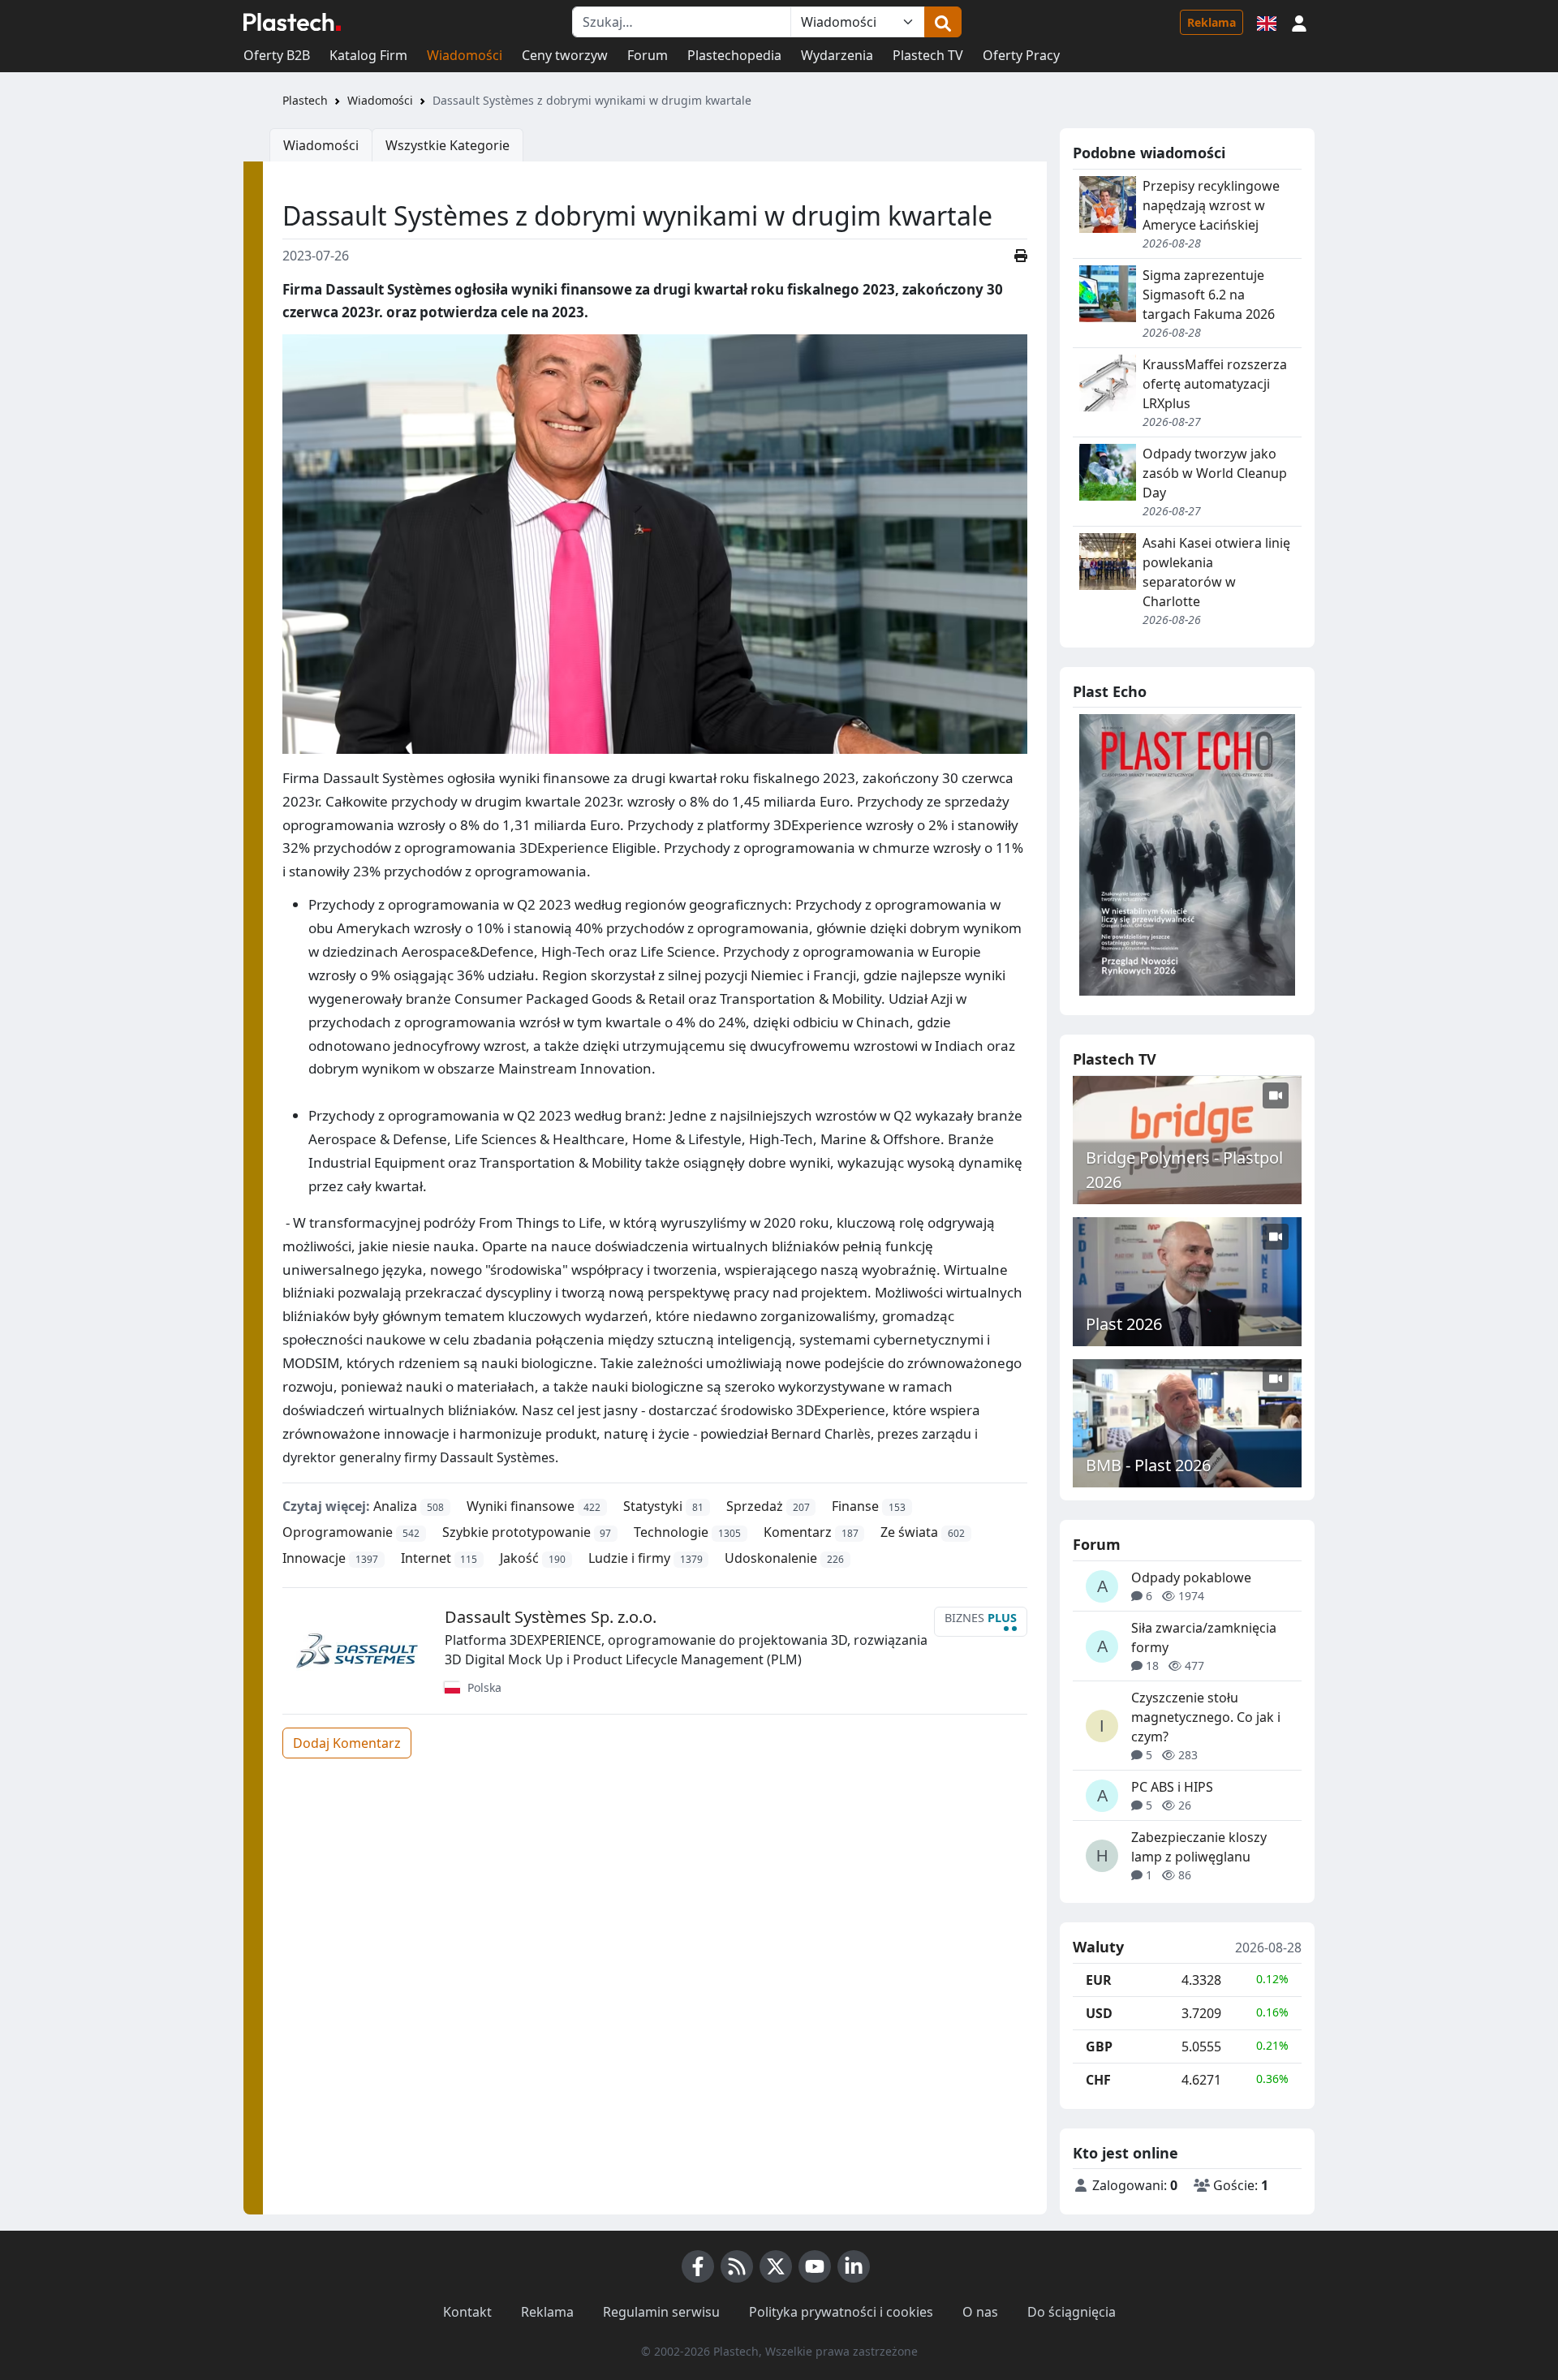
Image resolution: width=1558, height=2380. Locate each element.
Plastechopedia (734, 55)
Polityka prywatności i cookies (841, 2312)
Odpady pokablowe (1191, 1577)
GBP (1099, 2046)
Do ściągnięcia (1072, 2312)
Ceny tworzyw (565, 55)
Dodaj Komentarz (347, 1743)
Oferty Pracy (1021, 55)
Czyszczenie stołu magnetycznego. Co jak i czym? (1206, 1717)
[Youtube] (815, 2266)
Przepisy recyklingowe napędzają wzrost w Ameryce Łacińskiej (1211, 205)
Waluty (1098, 1947)
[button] (1299, 22)
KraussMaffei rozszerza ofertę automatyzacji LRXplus (1215, 384)
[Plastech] (292, 22)
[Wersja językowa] (1267, 22)
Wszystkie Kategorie (448, 145)
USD (1099, 2013)
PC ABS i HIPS (1172, 1787)
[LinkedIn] (854, 2266)
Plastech (305, 100)
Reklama (1212, 22)
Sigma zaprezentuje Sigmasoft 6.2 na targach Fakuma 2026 (1209, 295)
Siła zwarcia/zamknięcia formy (1204, 1638)
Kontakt (467, 2312)
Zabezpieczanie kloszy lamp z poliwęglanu (1199, 1847)
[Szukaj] (943, 22)
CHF (1098, 2080)
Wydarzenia (837, 55)
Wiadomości (465, 55)
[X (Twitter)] (776, 2266)
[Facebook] (698, 2266)
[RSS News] (737, 2266)
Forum (648, 55)
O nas (980, 2312)
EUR (1099, 1980)
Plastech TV (928, 55)
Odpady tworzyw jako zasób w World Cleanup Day (1215, 473)
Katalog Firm (368, 55)
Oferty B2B (277, 55)
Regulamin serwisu (661, 2312)
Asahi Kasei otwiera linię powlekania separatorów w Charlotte (1216, 572)
